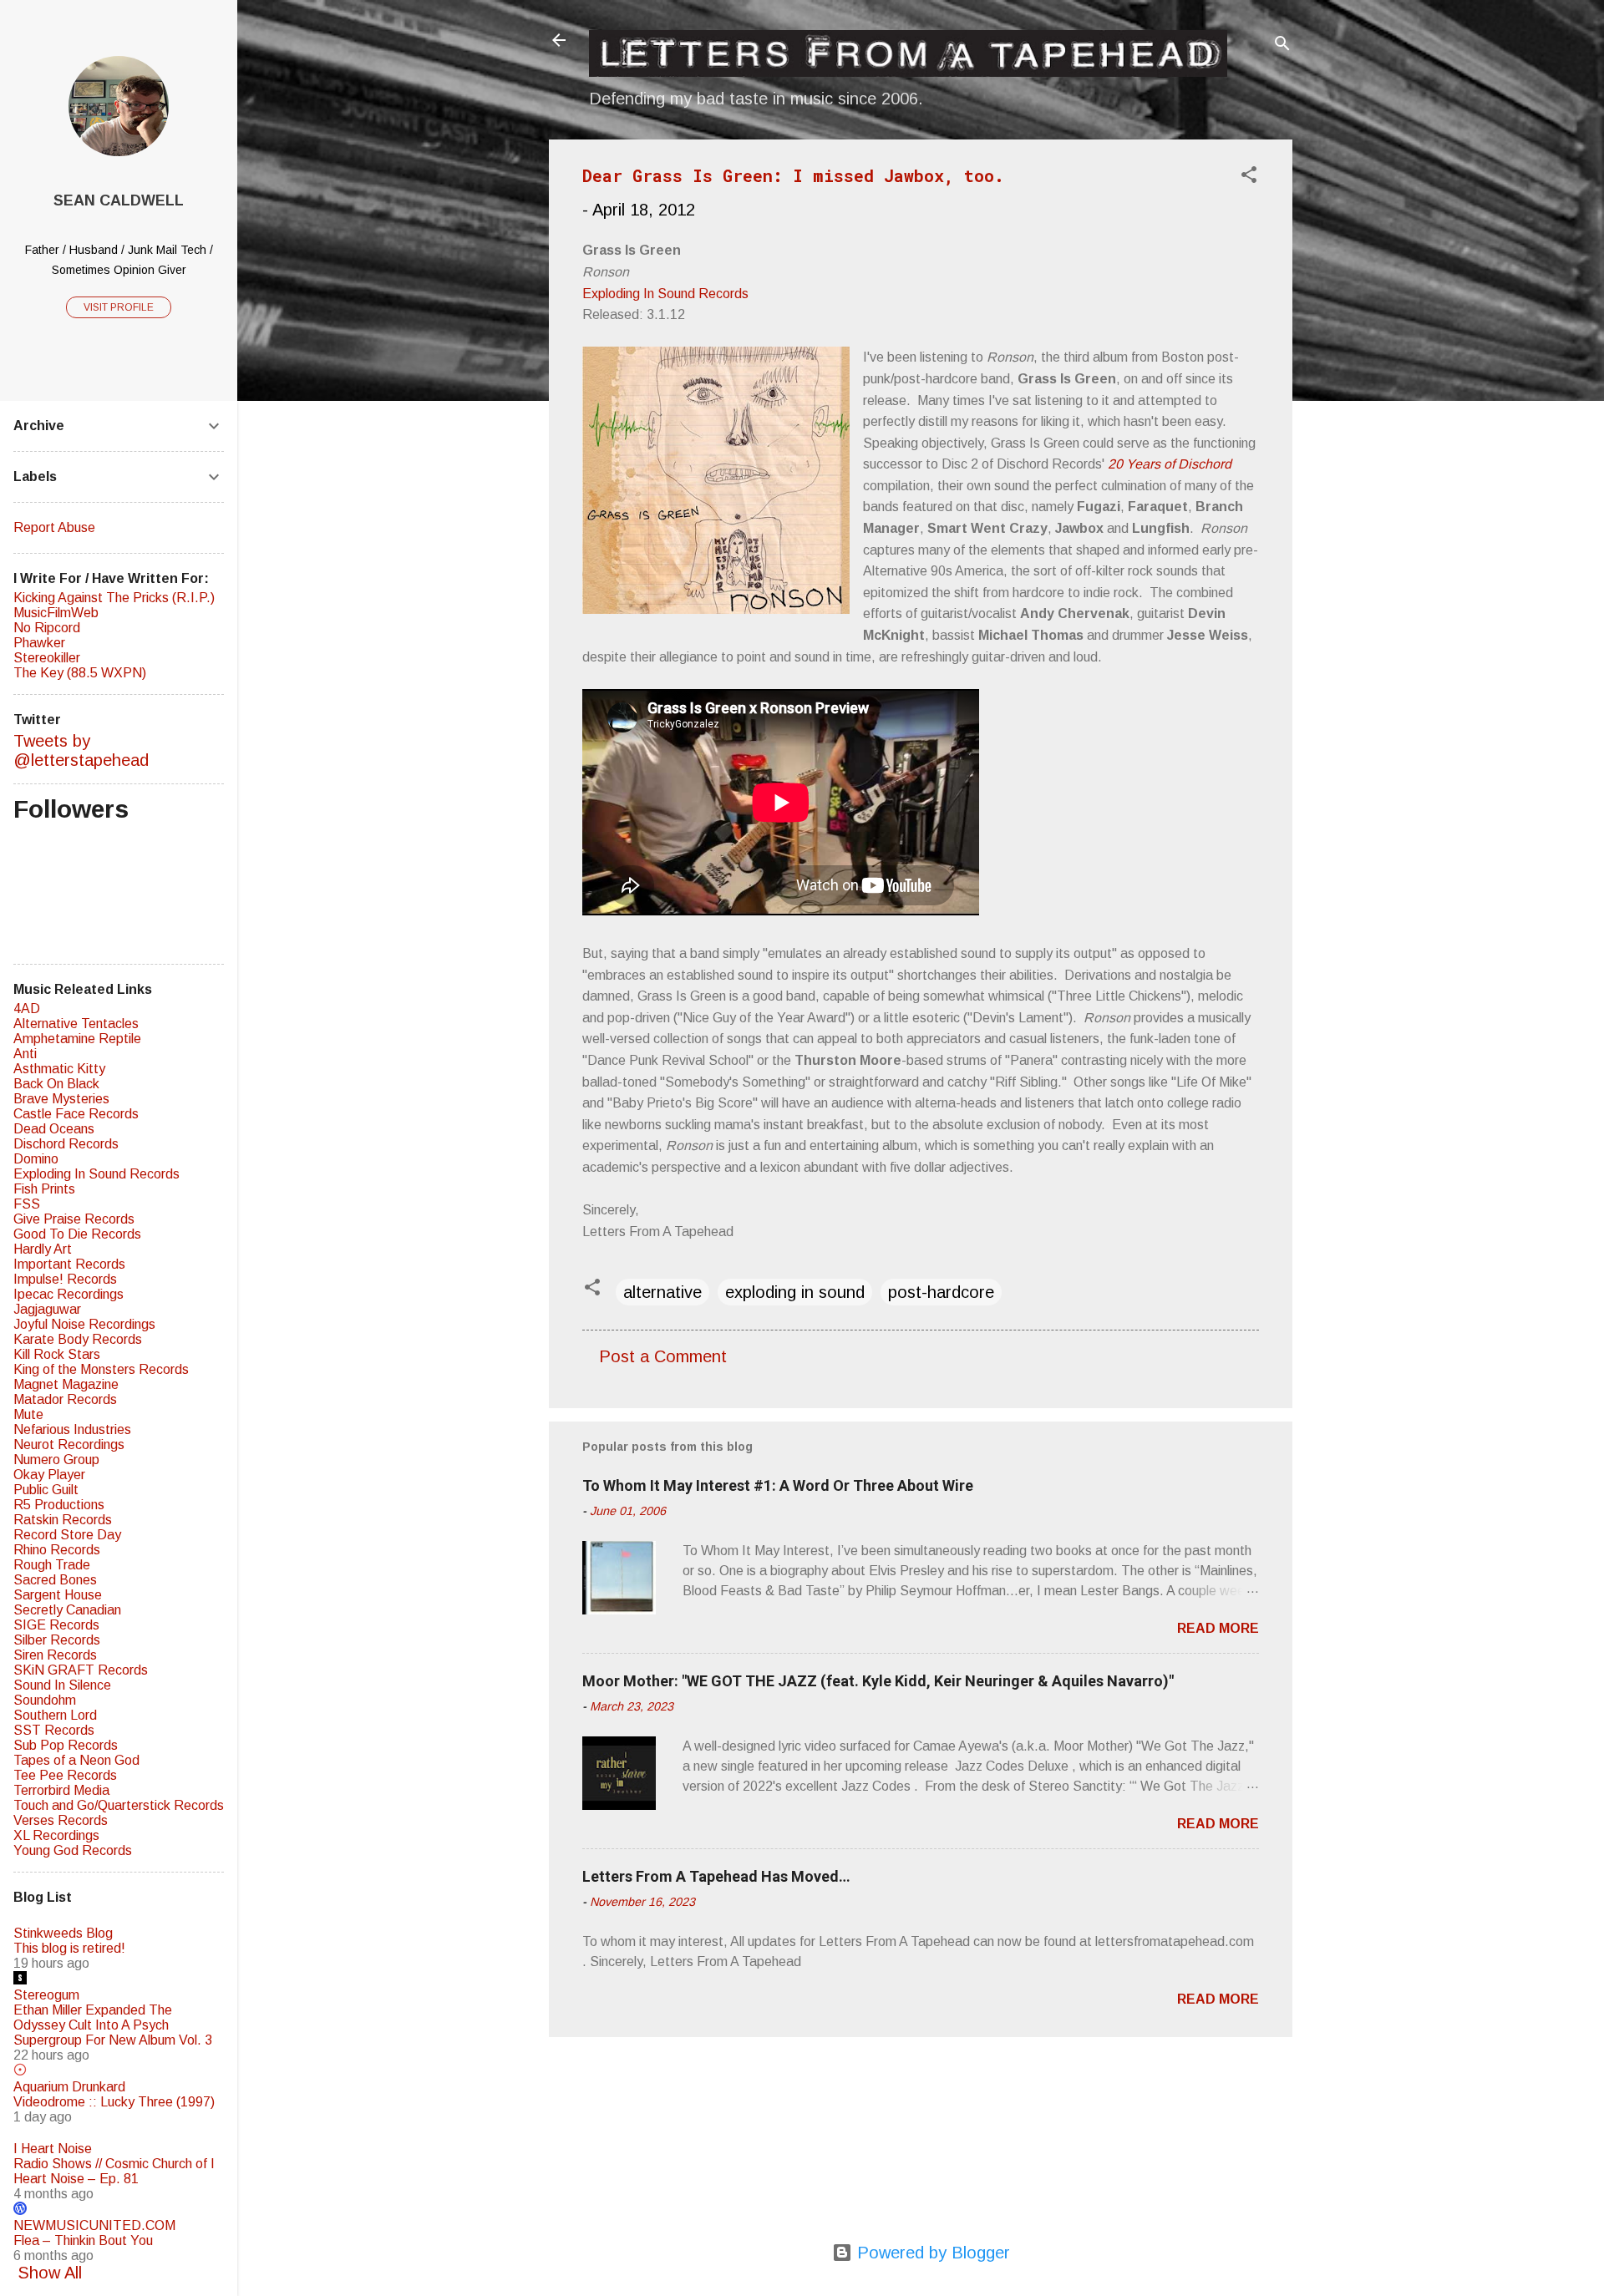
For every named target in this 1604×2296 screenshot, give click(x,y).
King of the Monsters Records (101, 1369)
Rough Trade (52, 1565)
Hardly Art (43, 1249)
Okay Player (49, 1475)
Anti (25, 1054)
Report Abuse (54, 527)
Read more (1218, 1628)
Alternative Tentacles (76, 1024)
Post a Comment (663, 1356)
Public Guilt (46, 1490)
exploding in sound (795, 1292)
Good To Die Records (77, 1234)
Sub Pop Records (66, 1745)
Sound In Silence (62, 1685)
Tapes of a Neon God (76, 1760)
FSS (27, 1204)
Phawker (39, 643)
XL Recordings (56, 1835)
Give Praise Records (74, 1219)
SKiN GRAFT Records (81, 1670)
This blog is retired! (69, 1948)
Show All (50, 2273)
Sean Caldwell (119, 200)
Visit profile (119, 307)
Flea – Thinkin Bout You (83, 2240)
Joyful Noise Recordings (84, 1324)
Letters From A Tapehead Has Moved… (716, 1876)
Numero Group (56, 1460)
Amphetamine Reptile (77, 1039)
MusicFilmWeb (56, 613)
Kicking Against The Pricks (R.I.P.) (114, 598)
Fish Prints (44, 1189)
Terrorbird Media (61, 1790)
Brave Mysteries (61, 1099)
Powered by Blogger (931, 2253)
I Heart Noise (53, 2149)
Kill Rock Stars (57, 1354)
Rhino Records (57, 1550)
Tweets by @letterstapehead (81, 750)
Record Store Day (67, 1535)
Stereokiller (47, 658)
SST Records (54, 1730)
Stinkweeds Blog (63, 1933)
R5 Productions (59, 1505)
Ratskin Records (63, 1520)
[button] (1249, 177)
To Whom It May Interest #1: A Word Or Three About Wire (778, 1485)
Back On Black (56, 1084)
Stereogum (46, 1995)
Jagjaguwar (47, 1309)
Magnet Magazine (66, 1384)
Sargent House (58, 1595)
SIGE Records (56, 1625)
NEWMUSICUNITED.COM (94, 2225)
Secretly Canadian (67, 1610)
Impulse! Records (65, 1279)
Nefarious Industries (72, 1429)
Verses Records (61, 1820)
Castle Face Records (76, 1114)
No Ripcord (47, 628)
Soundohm (45, 1700)
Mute (28, 1414)
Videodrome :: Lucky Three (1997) (114, 2102)
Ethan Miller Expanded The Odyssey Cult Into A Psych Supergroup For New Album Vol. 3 (113, 2025)
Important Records (69, 1264)
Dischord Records (66, 1144)
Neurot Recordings (69, 1445)
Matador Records (65, 1399)
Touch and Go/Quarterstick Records (119, 1805)
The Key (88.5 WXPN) (80, 673)
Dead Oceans (54, 1129)
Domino (36, 1159)
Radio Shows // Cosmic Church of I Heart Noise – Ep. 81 (114, 2171)
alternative (662, 1292)
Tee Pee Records (65, 1775)
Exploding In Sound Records (665, 294)
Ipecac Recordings (69, 1294)
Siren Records (55, 1655)
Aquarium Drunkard (69, 2087)
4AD (27, 1009)
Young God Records (73, 1850)
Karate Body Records (78, 1339)
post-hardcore (941, 1292)
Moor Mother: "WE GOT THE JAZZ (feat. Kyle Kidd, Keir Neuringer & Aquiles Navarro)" (878, 1681)
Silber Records (57, 1640)
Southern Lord (55, 1715)
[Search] (1282, 46)
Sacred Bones (55, 1580)
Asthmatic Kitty (59, 1069)
